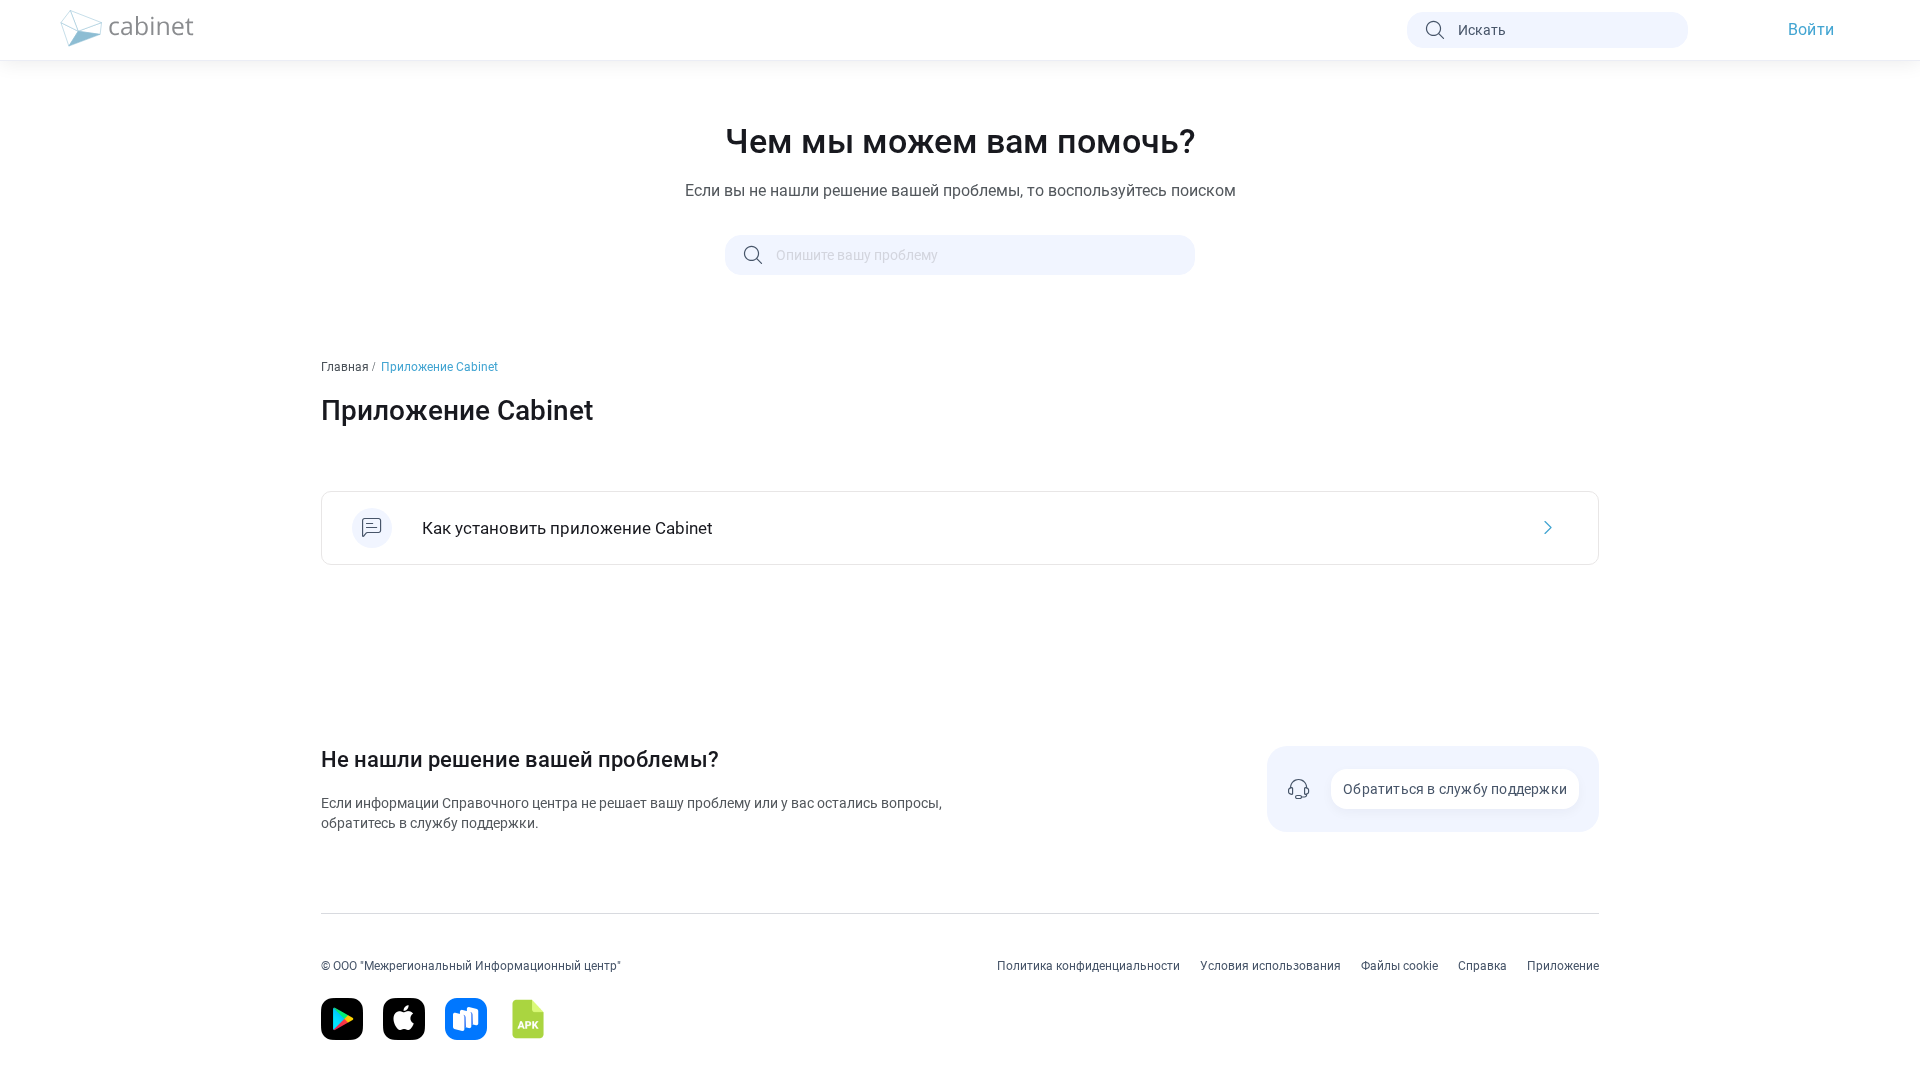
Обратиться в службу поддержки (1455, 789)
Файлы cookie (1399, 966)
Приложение (1563, 966)
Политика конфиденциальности (1088, 966)
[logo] (127, 30)
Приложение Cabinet (441, 367)
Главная (346, 367)
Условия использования (1270, 966)
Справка (1482, 966)
